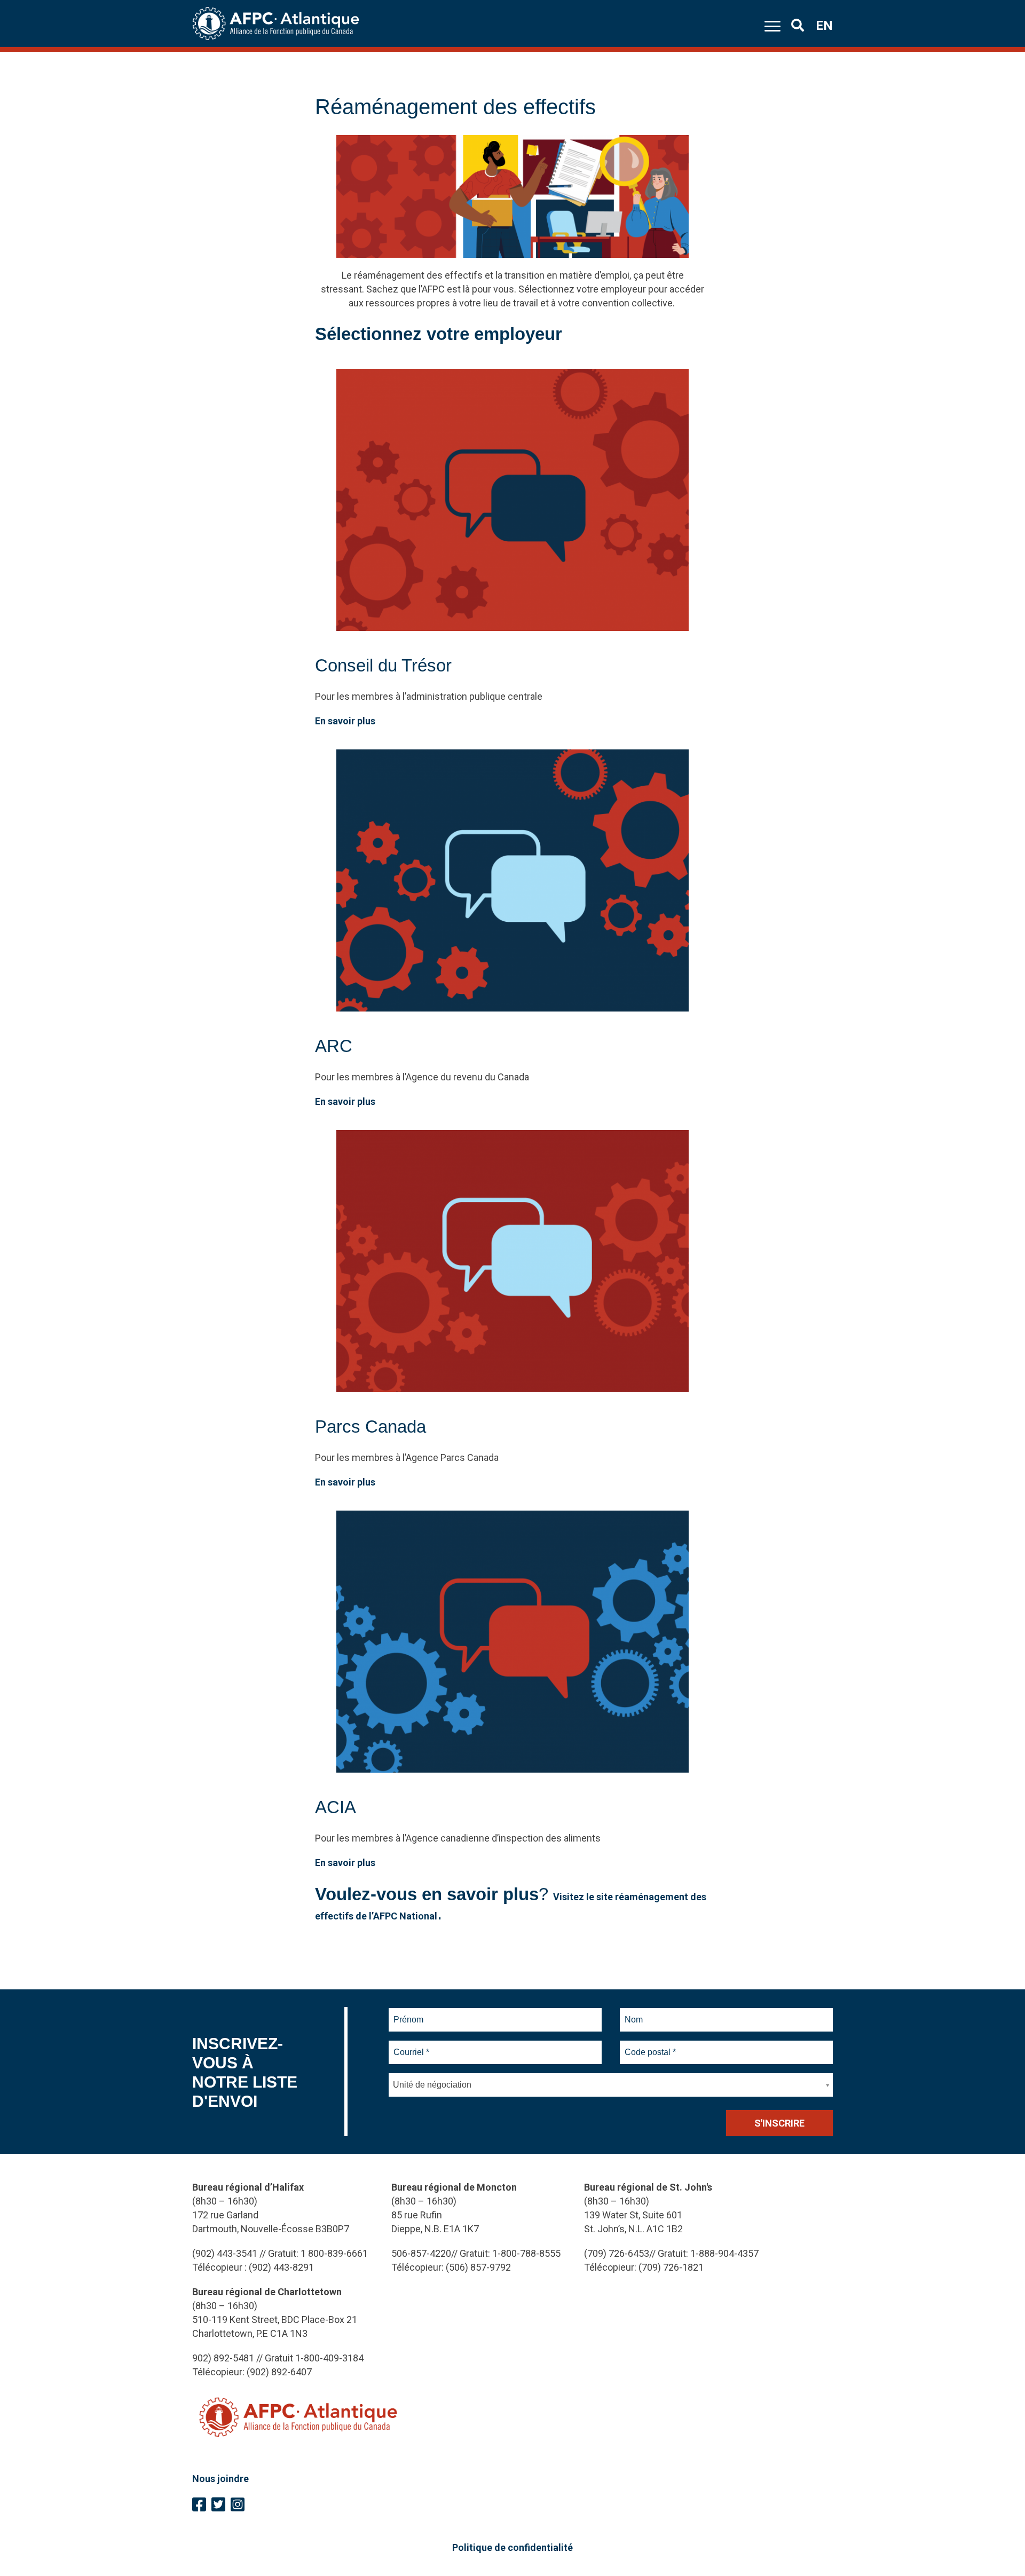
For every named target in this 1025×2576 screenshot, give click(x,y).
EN (824, 26)
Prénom (409, 2013)
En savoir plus (345, 721)
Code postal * (651, 2046)
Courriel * (413, 2046)
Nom (634, 2013)
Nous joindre (220, 2479)
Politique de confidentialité (512, 2547)
